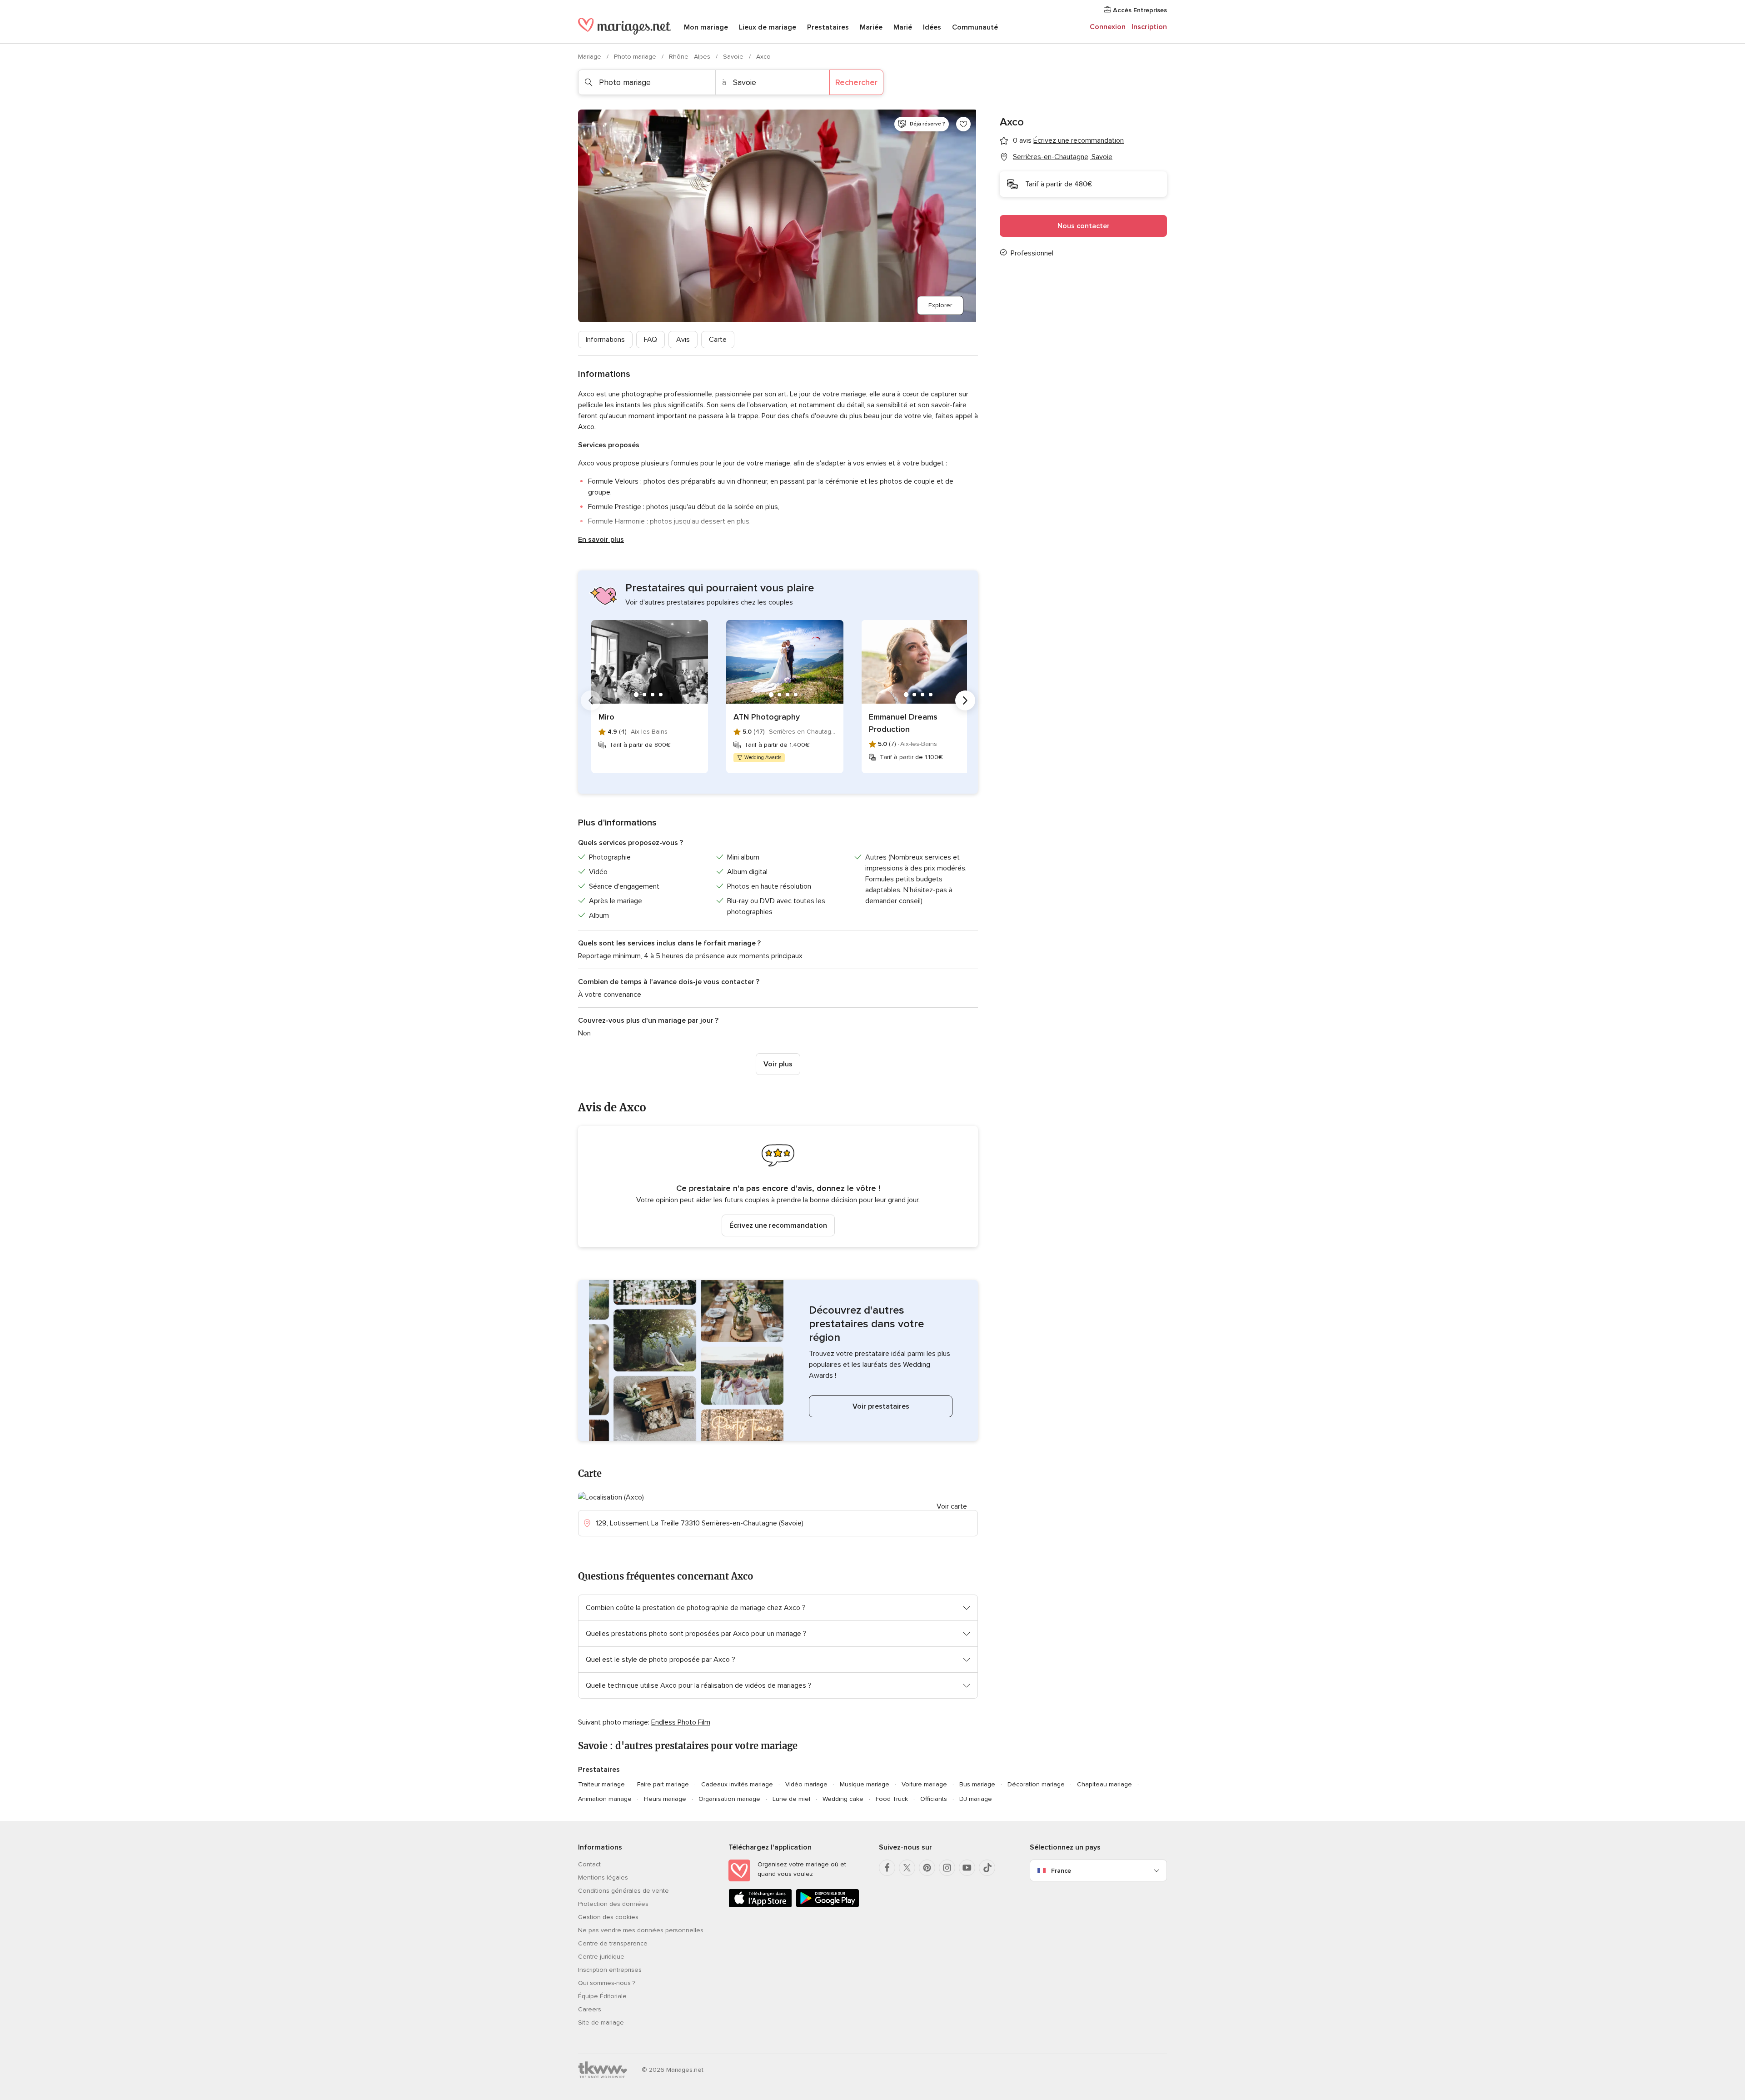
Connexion (1108, 27)
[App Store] (760, 1906)
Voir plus (778, 1064)
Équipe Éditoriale (602, 1996)
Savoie (734, 57)
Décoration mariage (1036, 1784)
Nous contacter (1084, 226)
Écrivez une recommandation (778, 1225)
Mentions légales (603, 1877)
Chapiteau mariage (1104, 1784)
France (1061, 1871)
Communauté (975, 27)
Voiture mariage (924, 1784)
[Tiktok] (987, 1868)
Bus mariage (977, 1784)
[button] (778, 1187)
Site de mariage (601, 2022)
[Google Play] (828, 1906)
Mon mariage (706, 27)
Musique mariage (865, 1784)
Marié (903, 27)
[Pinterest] (927, 1868)
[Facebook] (887, 1868)
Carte (718, 340)
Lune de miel (791, 1799)
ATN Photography (767, 717)
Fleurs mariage (665, 1799)
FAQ (651, 340)
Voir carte (952, 1506)
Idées (932, 27)
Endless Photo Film (681, 1722)
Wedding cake (843, 1799)
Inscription (1149, 27)
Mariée (871, 27)
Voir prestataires (881, 1406)
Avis (683, 340)
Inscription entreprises (610, 1970)
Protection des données (613, 1904)
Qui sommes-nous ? (607, 1983)
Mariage (591, 57)
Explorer (940, 305)
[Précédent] (591, 700)
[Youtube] (967, 1868)
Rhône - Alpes (691, 57)
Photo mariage (636, 57)
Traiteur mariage (601, 1784)
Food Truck (892, 1799)
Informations (605, 340)
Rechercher (856, 82)
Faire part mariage (663, 1784)
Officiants (934, 1799)
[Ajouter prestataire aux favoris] (963, 124)
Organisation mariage (729, 1799)
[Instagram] (947, 1868)
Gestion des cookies (608, 1917)
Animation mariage (605, 1799)
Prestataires (828, 27)
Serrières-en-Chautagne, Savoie (1063, 157)
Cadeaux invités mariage (737, 1784)
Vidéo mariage (806, 1784)
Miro (606, 717)
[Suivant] (965, 700)
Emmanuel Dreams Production (903, 723)
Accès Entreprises (1139, 10)
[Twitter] (907, 1868)
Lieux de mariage (768, 27)
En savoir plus (601, 540)
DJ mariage (976, 1799)
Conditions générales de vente (623, 1891)
